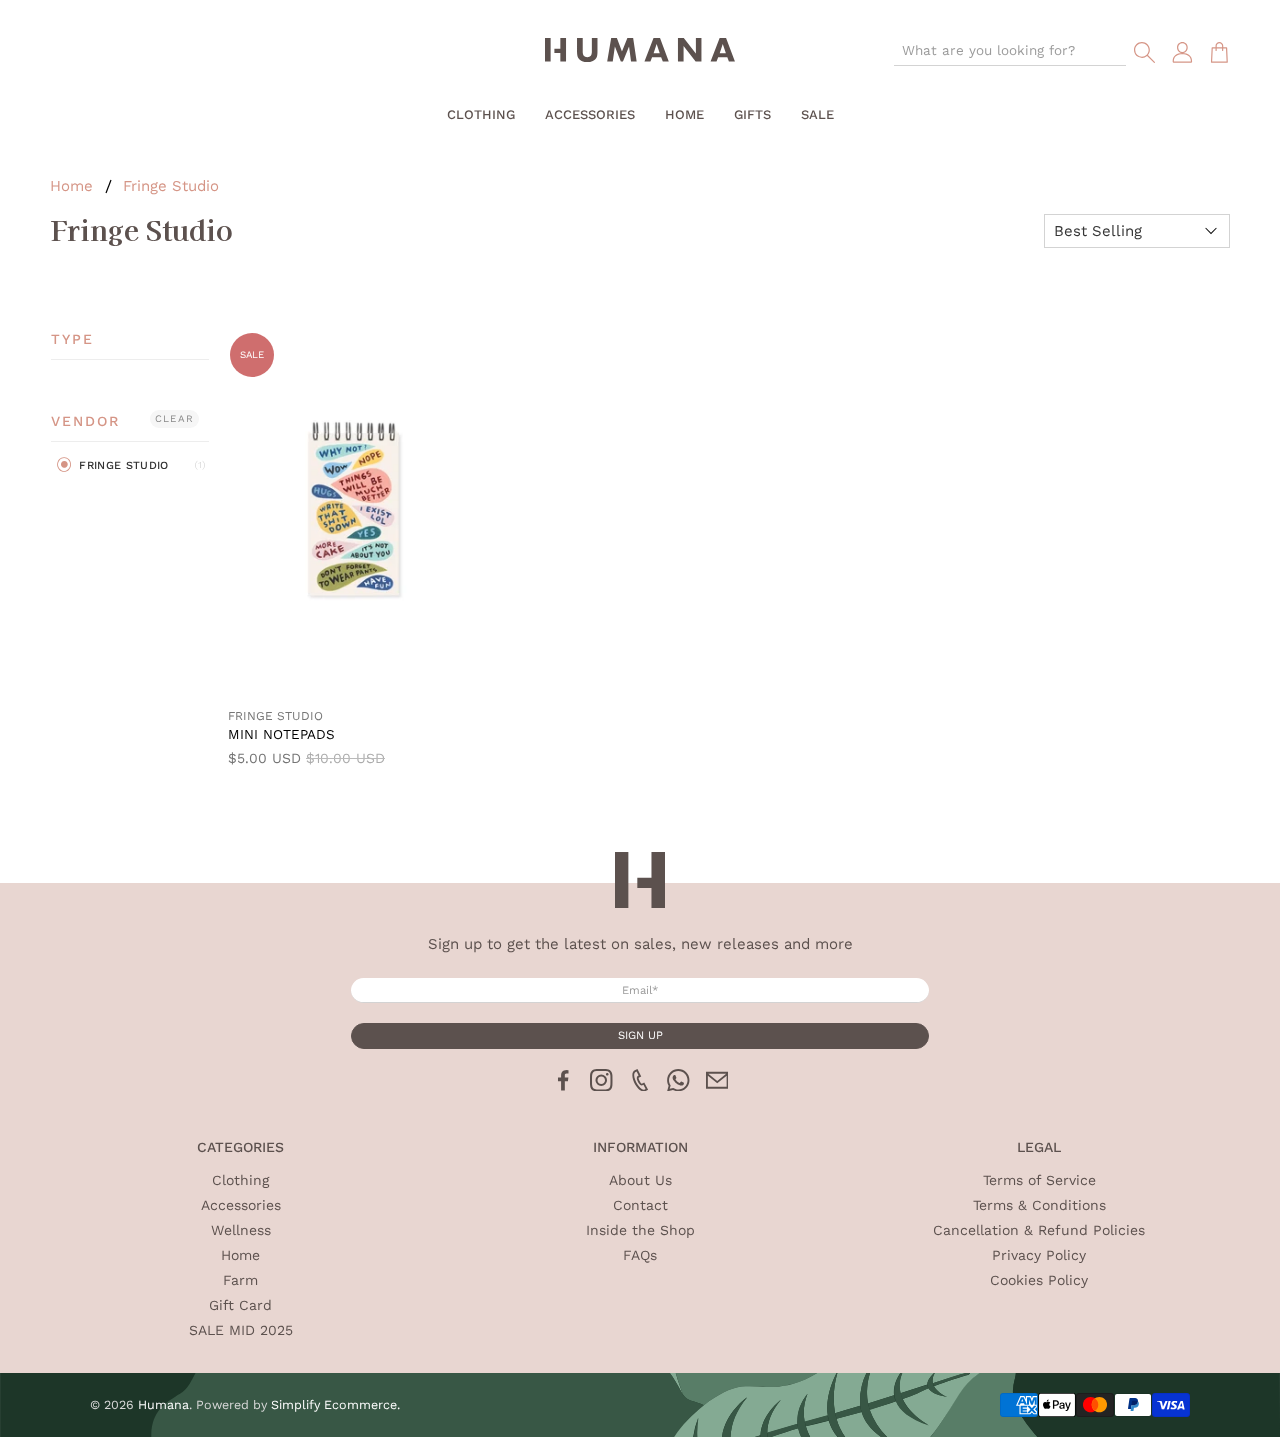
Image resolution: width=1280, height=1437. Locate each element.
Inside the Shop (640, 1230)
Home (684, 114)
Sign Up (640, 1035)
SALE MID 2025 (241, 1330)
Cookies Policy (1039, 1280)
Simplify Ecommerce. (335, 1404)
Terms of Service (1039, 1180)
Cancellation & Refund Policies (1039, 1230)
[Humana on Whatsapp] (678, 1086)
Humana (163, 1404)
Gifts (752, 114)
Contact (640, 1205)
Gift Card (240, 1305)
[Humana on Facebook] (563, 1086)
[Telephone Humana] (640, 1086)
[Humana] (640, 53)
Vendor (86, 421)
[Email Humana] (717, 1086)
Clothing (481, 114)
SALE (817, 114)
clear (174, 418)
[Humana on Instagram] (601, 1086)
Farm (240, 1280)
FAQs (640, 1255)
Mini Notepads (281, 734)
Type (72, 339)
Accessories (590, 114)
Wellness (241, 1230)
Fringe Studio (171, 186)
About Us (640, 1180)
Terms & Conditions (1039, 1205)
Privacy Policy (1039, 1255)
